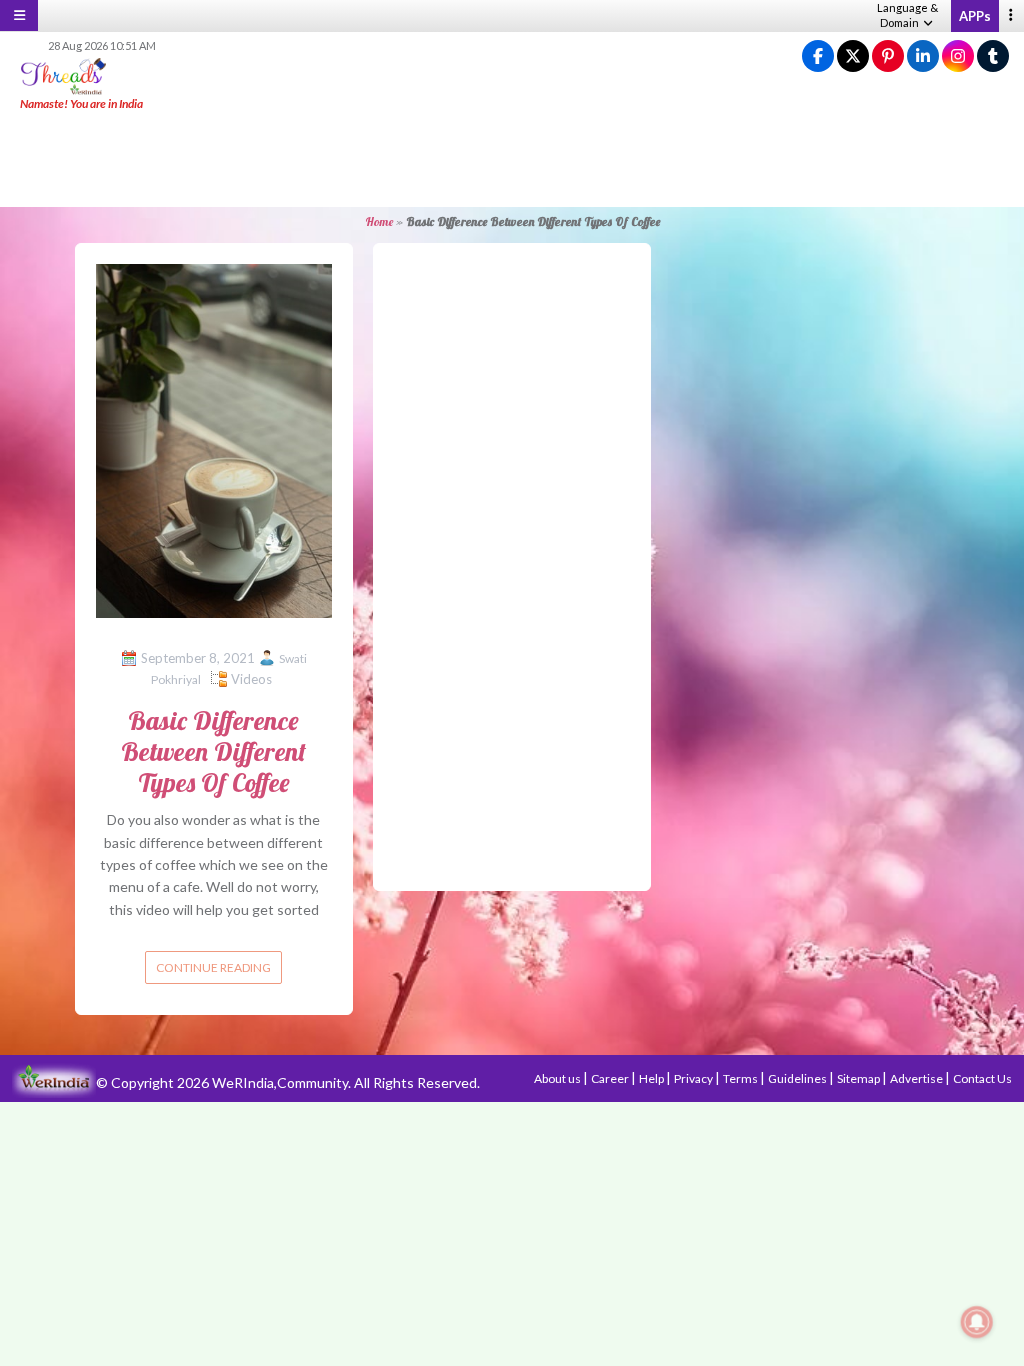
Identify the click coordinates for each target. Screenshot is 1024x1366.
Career (611, 1078)
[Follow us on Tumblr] (993, 56)
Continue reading (213, 967)
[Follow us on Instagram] (958, 56)
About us (558, 1078)
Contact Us (982, 1078)
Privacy (694, 1078)
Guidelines (798, 1078)
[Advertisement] (512, 160)
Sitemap (859, 1078)
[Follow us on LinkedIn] (923, 56)
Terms (741, 1078)
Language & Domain (907, 15)
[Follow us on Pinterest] (888, 56)
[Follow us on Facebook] (818, 56)
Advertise (917, 1078)
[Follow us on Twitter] (853, 56)
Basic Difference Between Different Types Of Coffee (213, 751)
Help (652, 1078)
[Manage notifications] (977, 1322)
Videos (251, 679)
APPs (975, 16)
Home (379, 221)
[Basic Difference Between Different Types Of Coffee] (214, 438)
